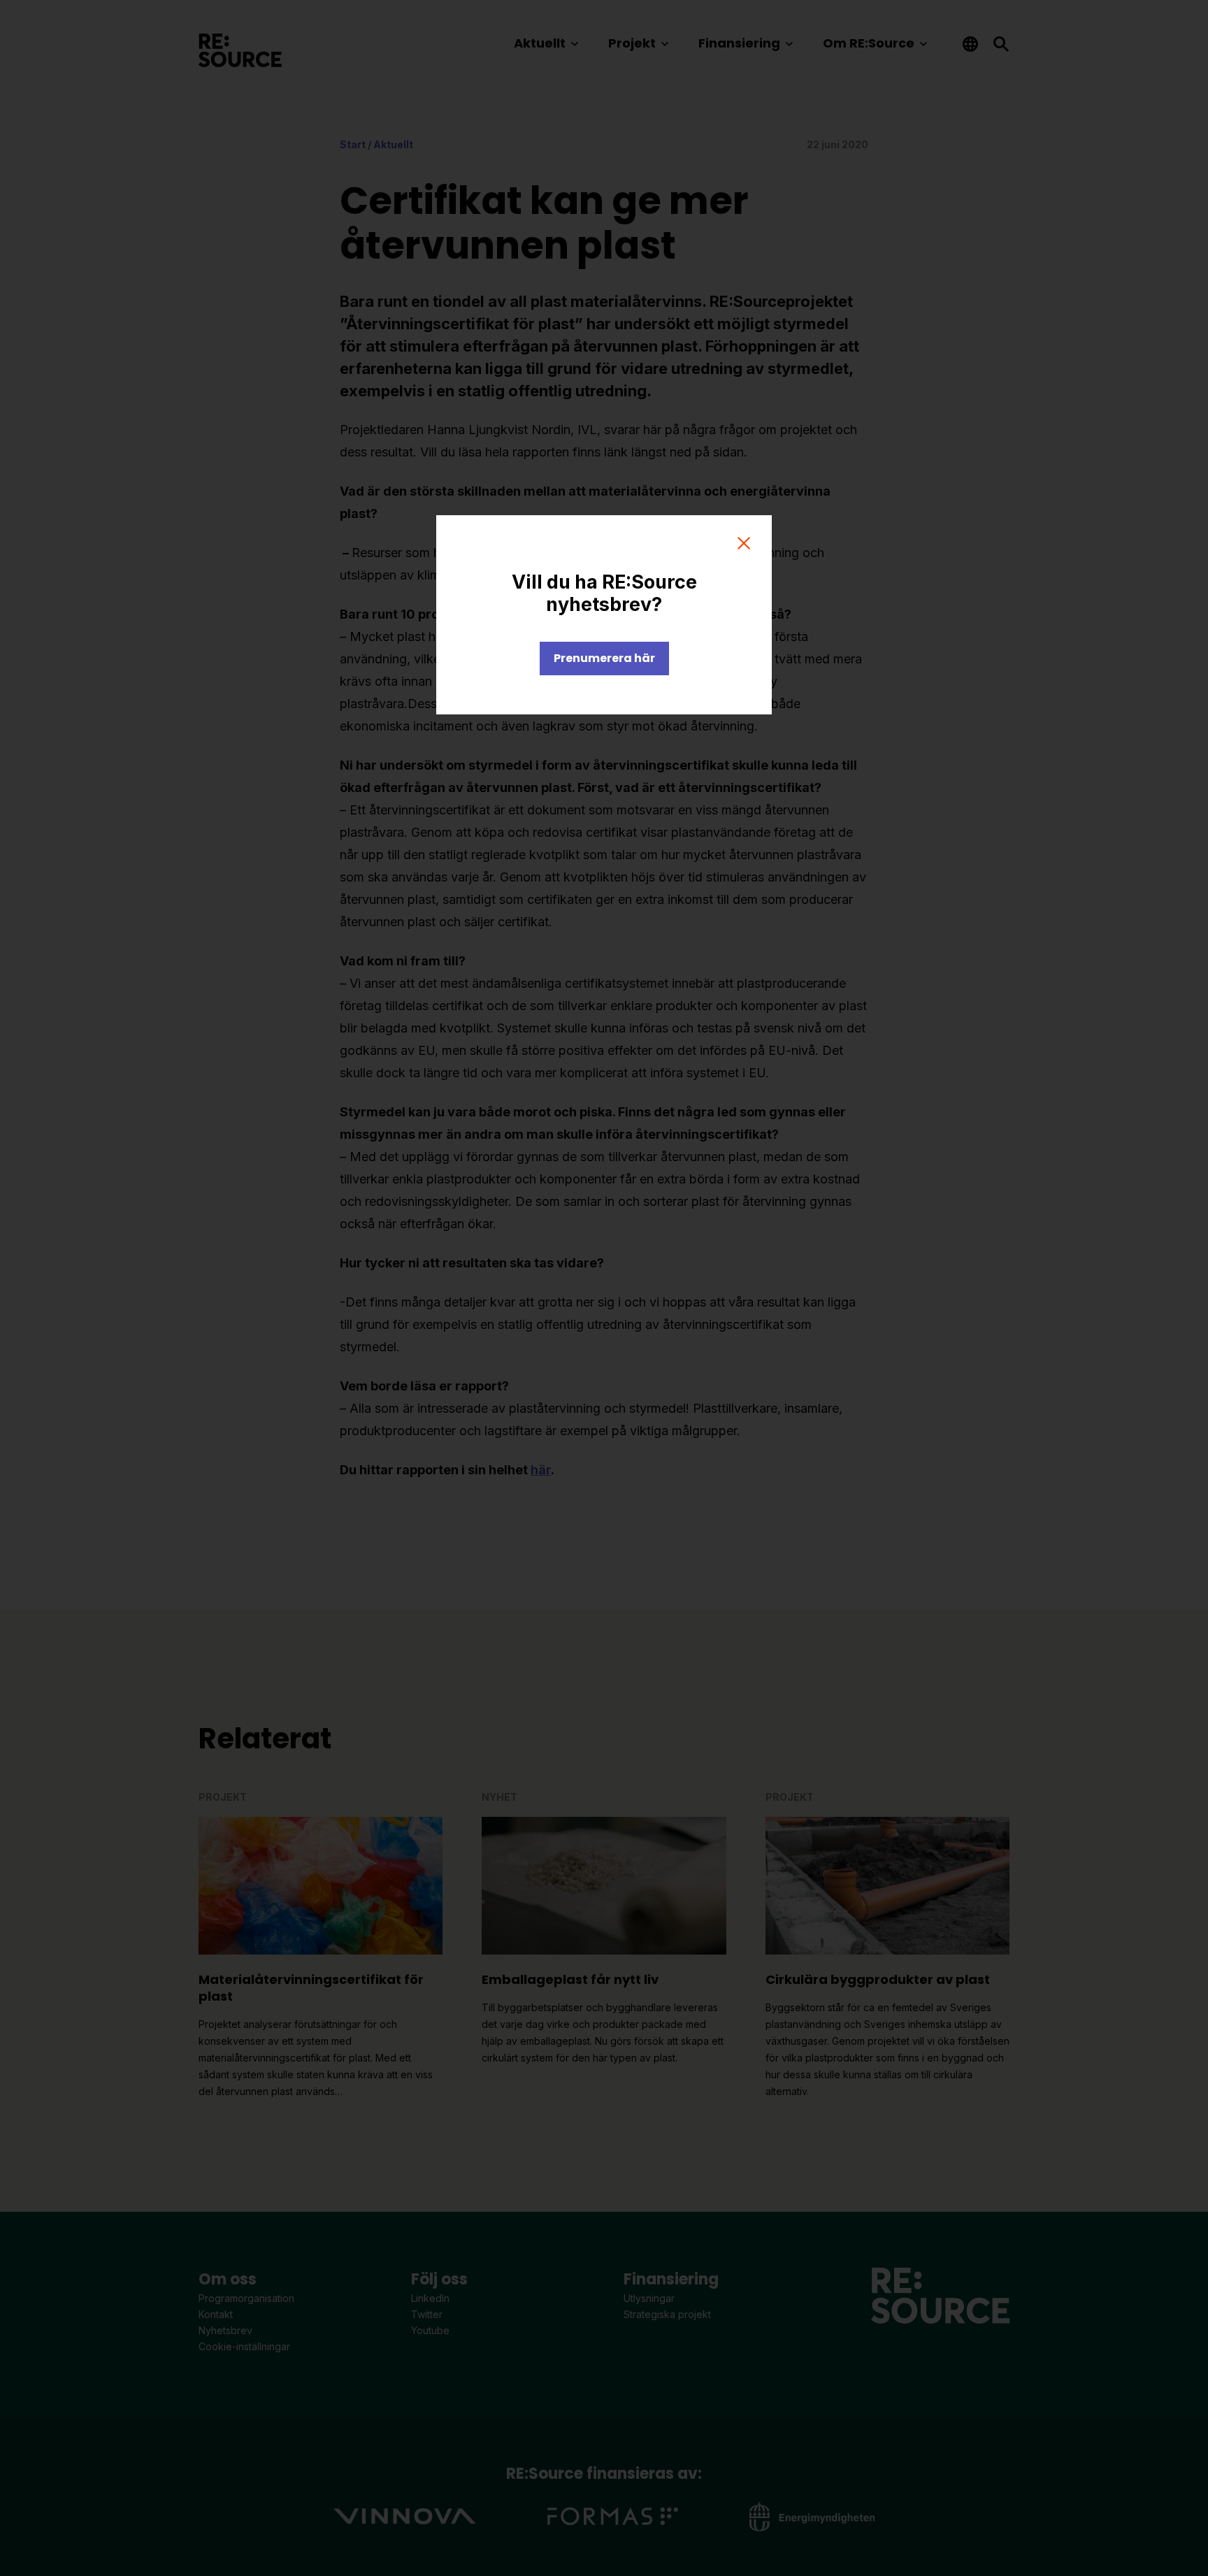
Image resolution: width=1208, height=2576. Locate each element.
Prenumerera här (604, 658)
